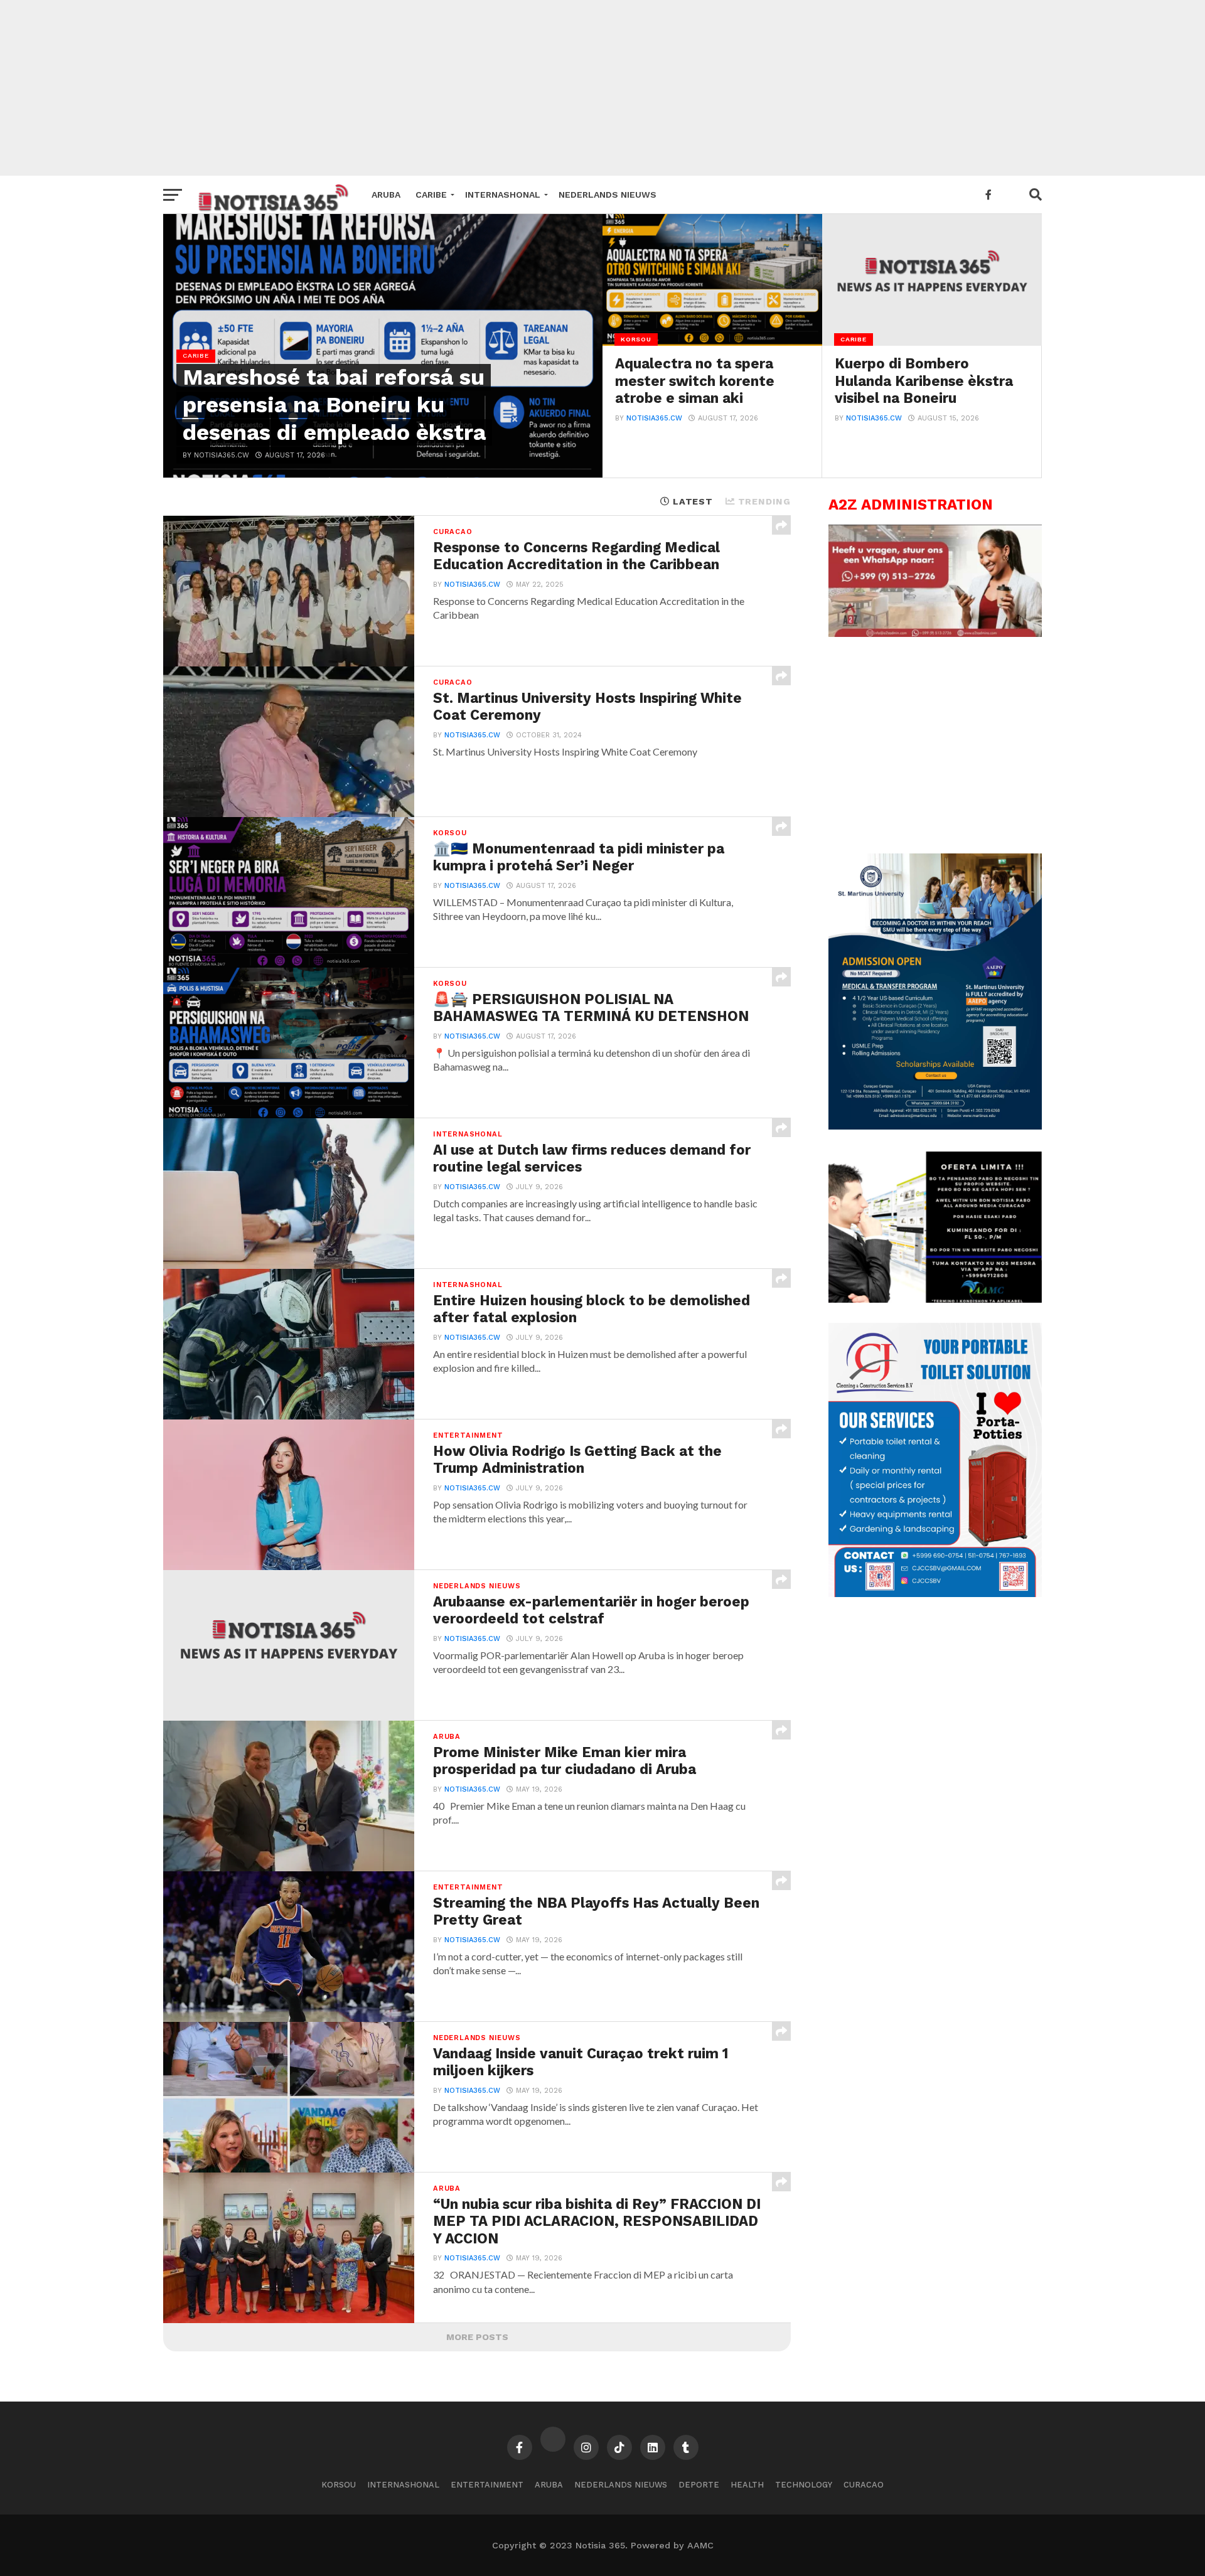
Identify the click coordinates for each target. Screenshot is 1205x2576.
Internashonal (503, 195)
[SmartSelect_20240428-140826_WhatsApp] (935, 634)
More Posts (477, 2337)
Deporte (699, 2485)
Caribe (431, 195)
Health (747, 2485)
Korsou (339, 2485)
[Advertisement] (602, 88)
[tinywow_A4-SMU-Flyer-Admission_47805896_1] (935, 1126)
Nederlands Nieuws (608, 195)
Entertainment (487, 2485)
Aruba (386, 195)
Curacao (864, 2485)
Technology (804, 2485)
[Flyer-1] (935, 1594)
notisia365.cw (654, 418)
